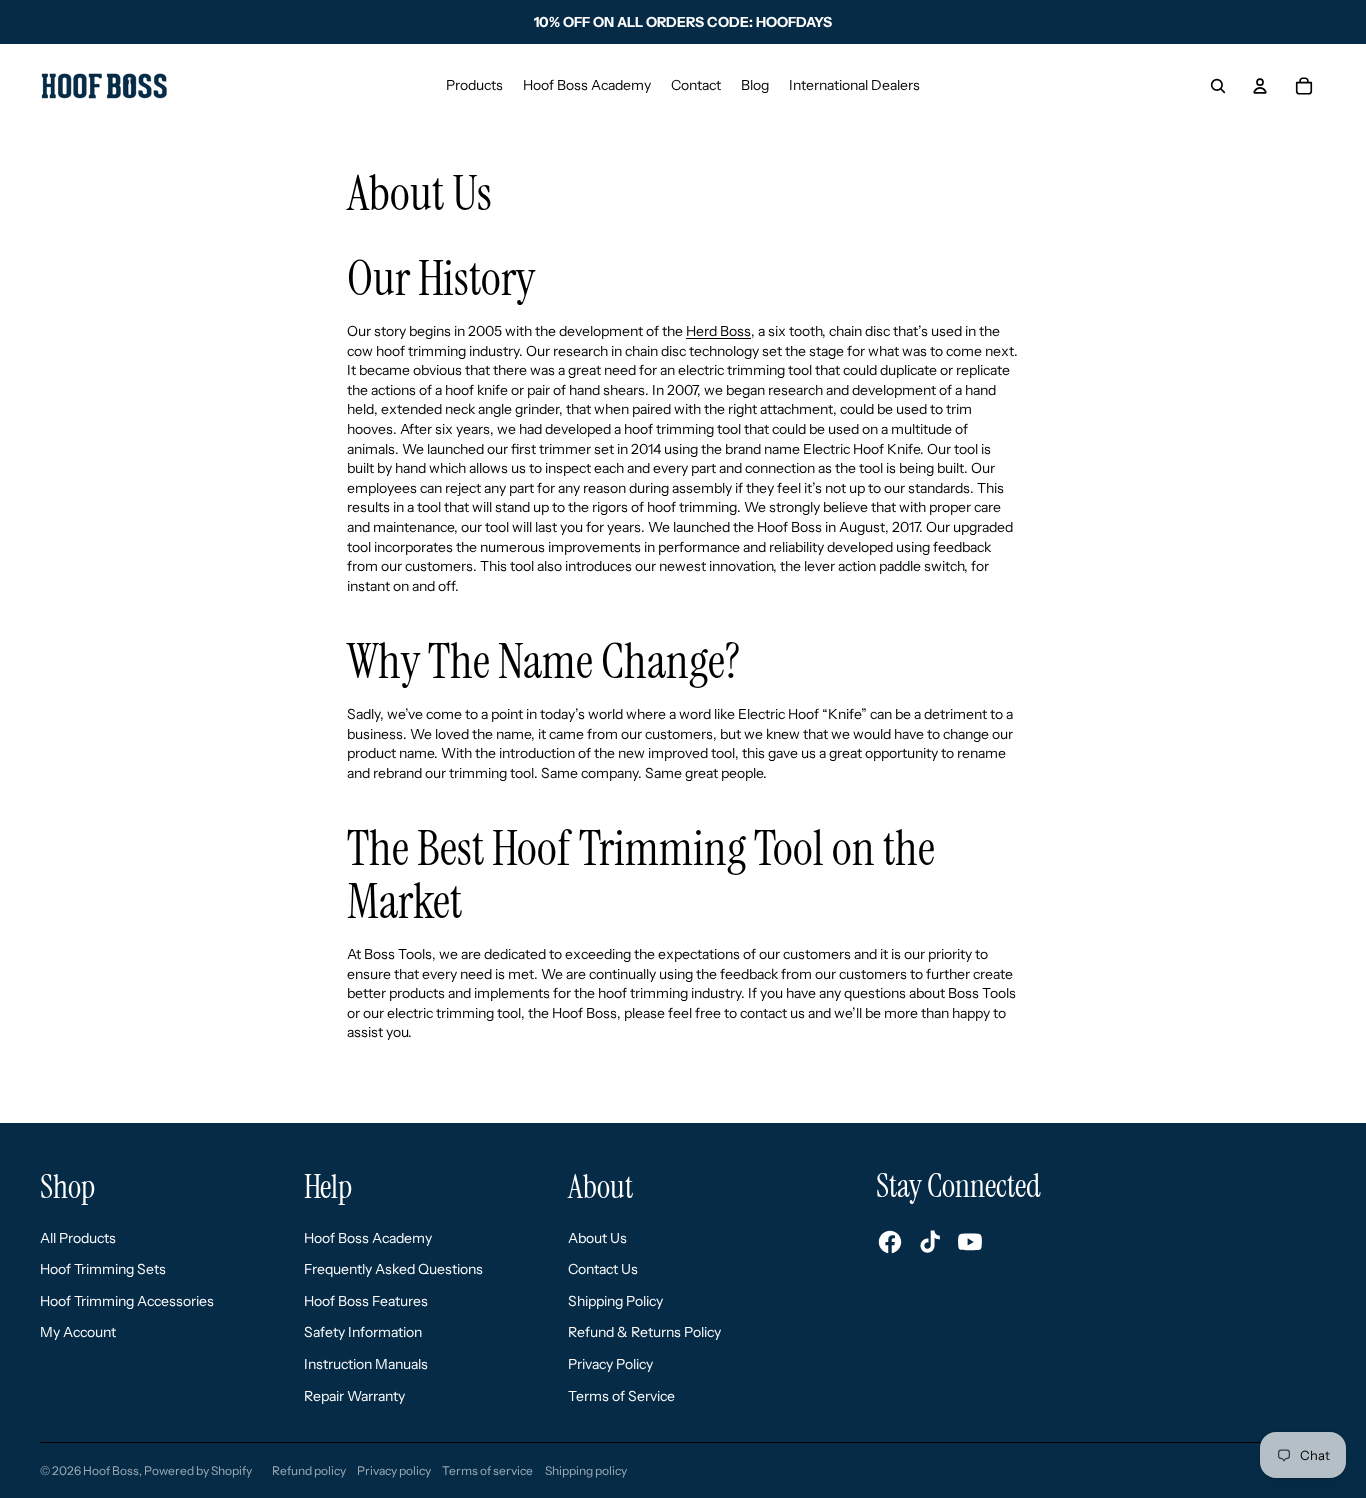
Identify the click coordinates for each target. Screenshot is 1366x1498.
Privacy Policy (610, 1364)
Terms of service (487, 1470)
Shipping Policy (615, 1301)
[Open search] (1218, 86)
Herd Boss (718, 331)
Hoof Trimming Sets (103, 1269)
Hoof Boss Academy (368, 1238)
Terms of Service (621, 1396)
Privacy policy (394, 1470)
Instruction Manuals (366, 1364)
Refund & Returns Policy (644, 1332)
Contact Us (603, 1269)
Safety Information (363, 1332)
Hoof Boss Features (366, 1301)
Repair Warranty (354, 1396)
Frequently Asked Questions (393, 1269)
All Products (78, 1238)
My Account (78, 1332)
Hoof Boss (111, 1470)
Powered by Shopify (198, 1470)
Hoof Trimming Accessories (127, 1301)
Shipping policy (586, 1470)
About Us (597, 1238)
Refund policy (309, 1470)
